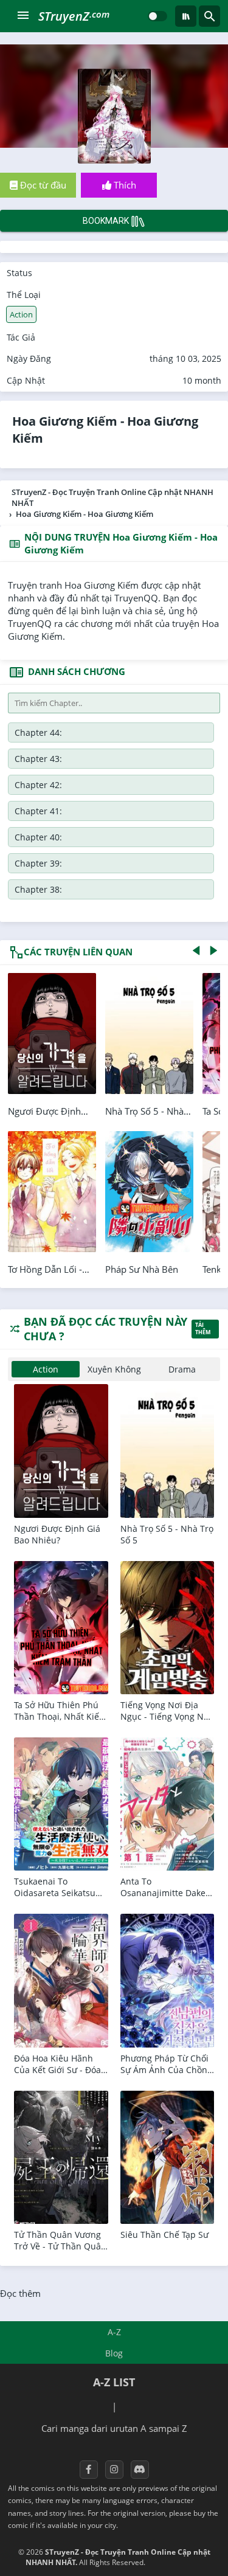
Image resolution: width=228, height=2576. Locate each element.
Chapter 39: (38, 863)
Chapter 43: (38, 759)
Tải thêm (203, 1329)
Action (21, 314)
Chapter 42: (38, 785)
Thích (124, 185)
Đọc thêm (20, 2293)
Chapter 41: (38, 811)
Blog (114, 2353)
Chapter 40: (38, 837)
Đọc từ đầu (42, 185)
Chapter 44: (38, 732)
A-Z (114, 2332)
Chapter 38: (38, 889)
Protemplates (180, 2562)
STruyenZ (74, 16)
